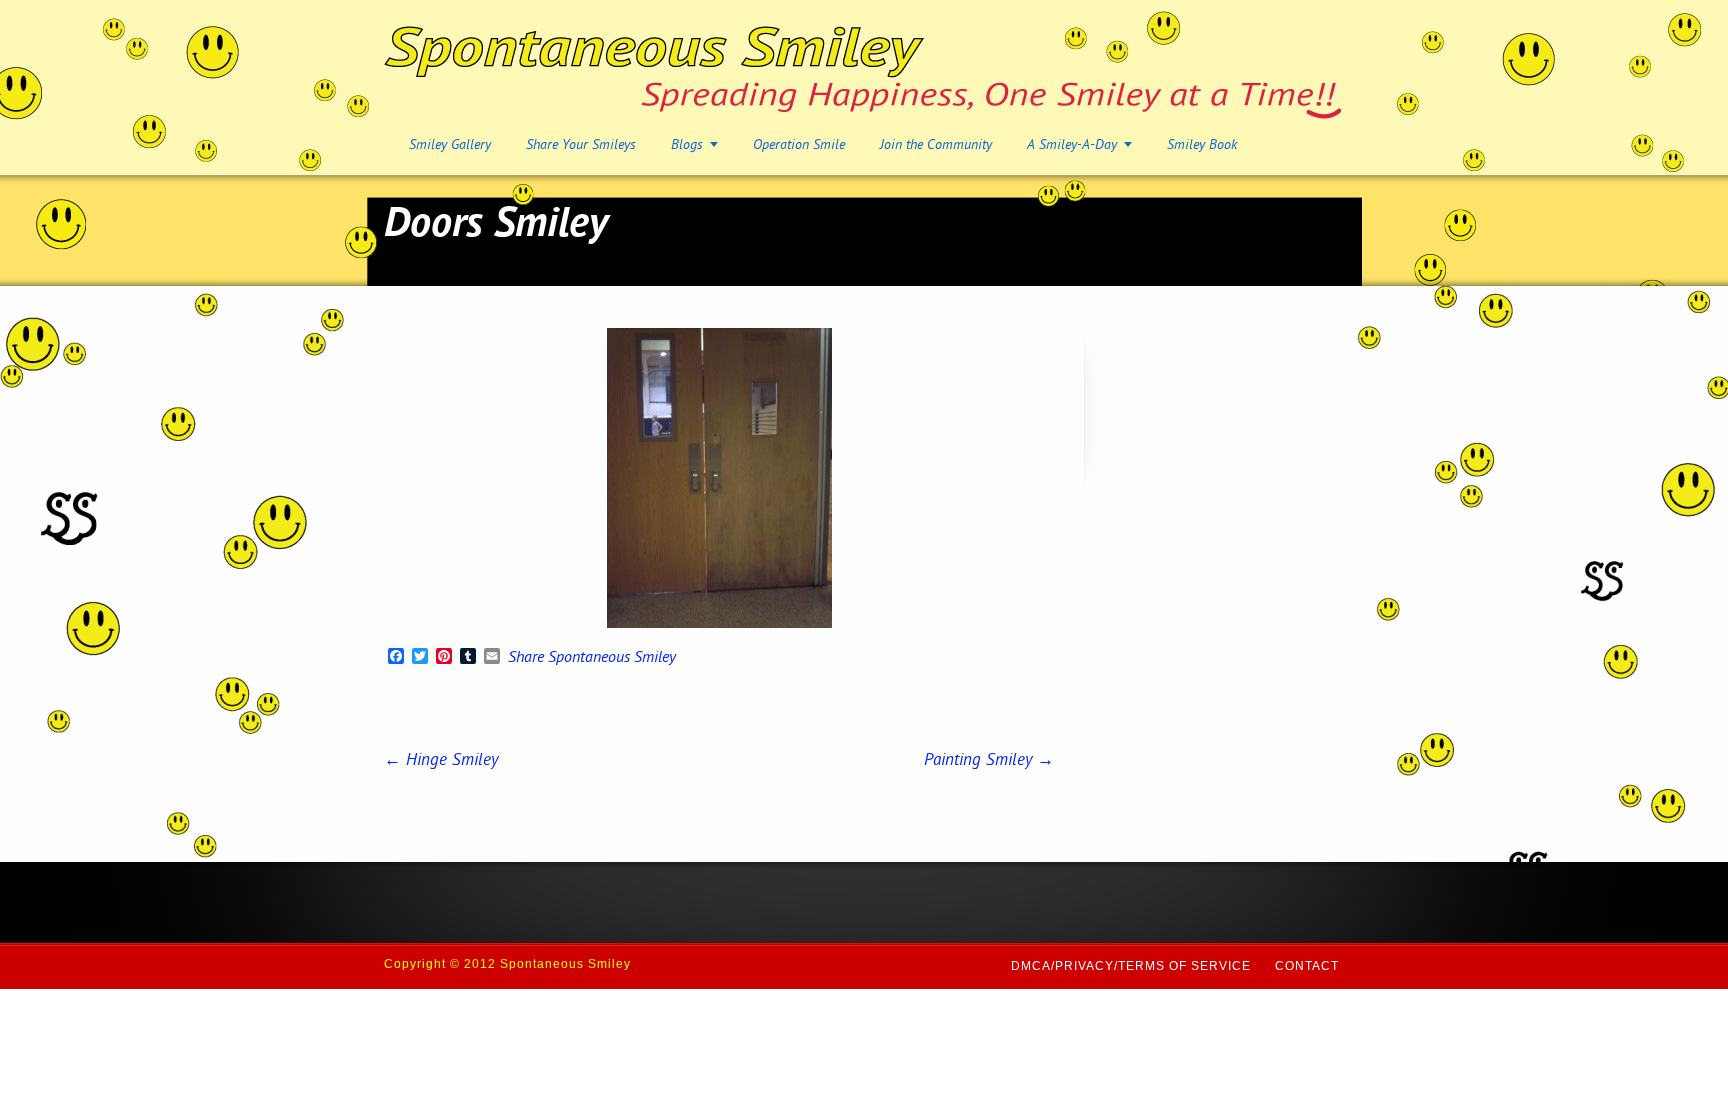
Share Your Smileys (581, 145)
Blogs (687, 145)
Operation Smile (799, 145)
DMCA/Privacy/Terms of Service (1131, 966)
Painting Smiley (989, 761)
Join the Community (936, 145)
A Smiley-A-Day (1072, 145)
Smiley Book (1202, 145)
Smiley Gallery (450, 145)
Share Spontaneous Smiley (592, 659)
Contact (1307, 966)
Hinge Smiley (441, 761)
